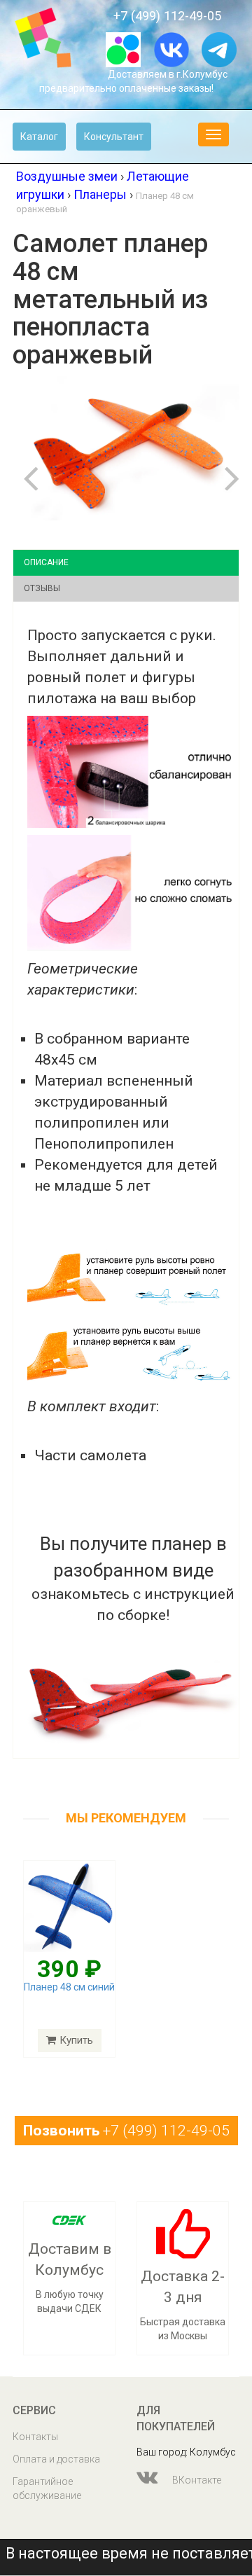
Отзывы (42, 588)
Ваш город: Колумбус (186, 2452)
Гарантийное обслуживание (47, 2488)
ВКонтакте (196, 2480)
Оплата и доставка (56, 2459)
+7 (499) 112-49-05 (167, 16)
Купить (76, 2040)
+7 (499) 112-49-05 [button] (126, 2131)
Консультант (114, 137)
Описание (46, 562)
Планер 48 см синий (69, 1987)
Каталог (39, 137)
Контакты (35, 2437)
